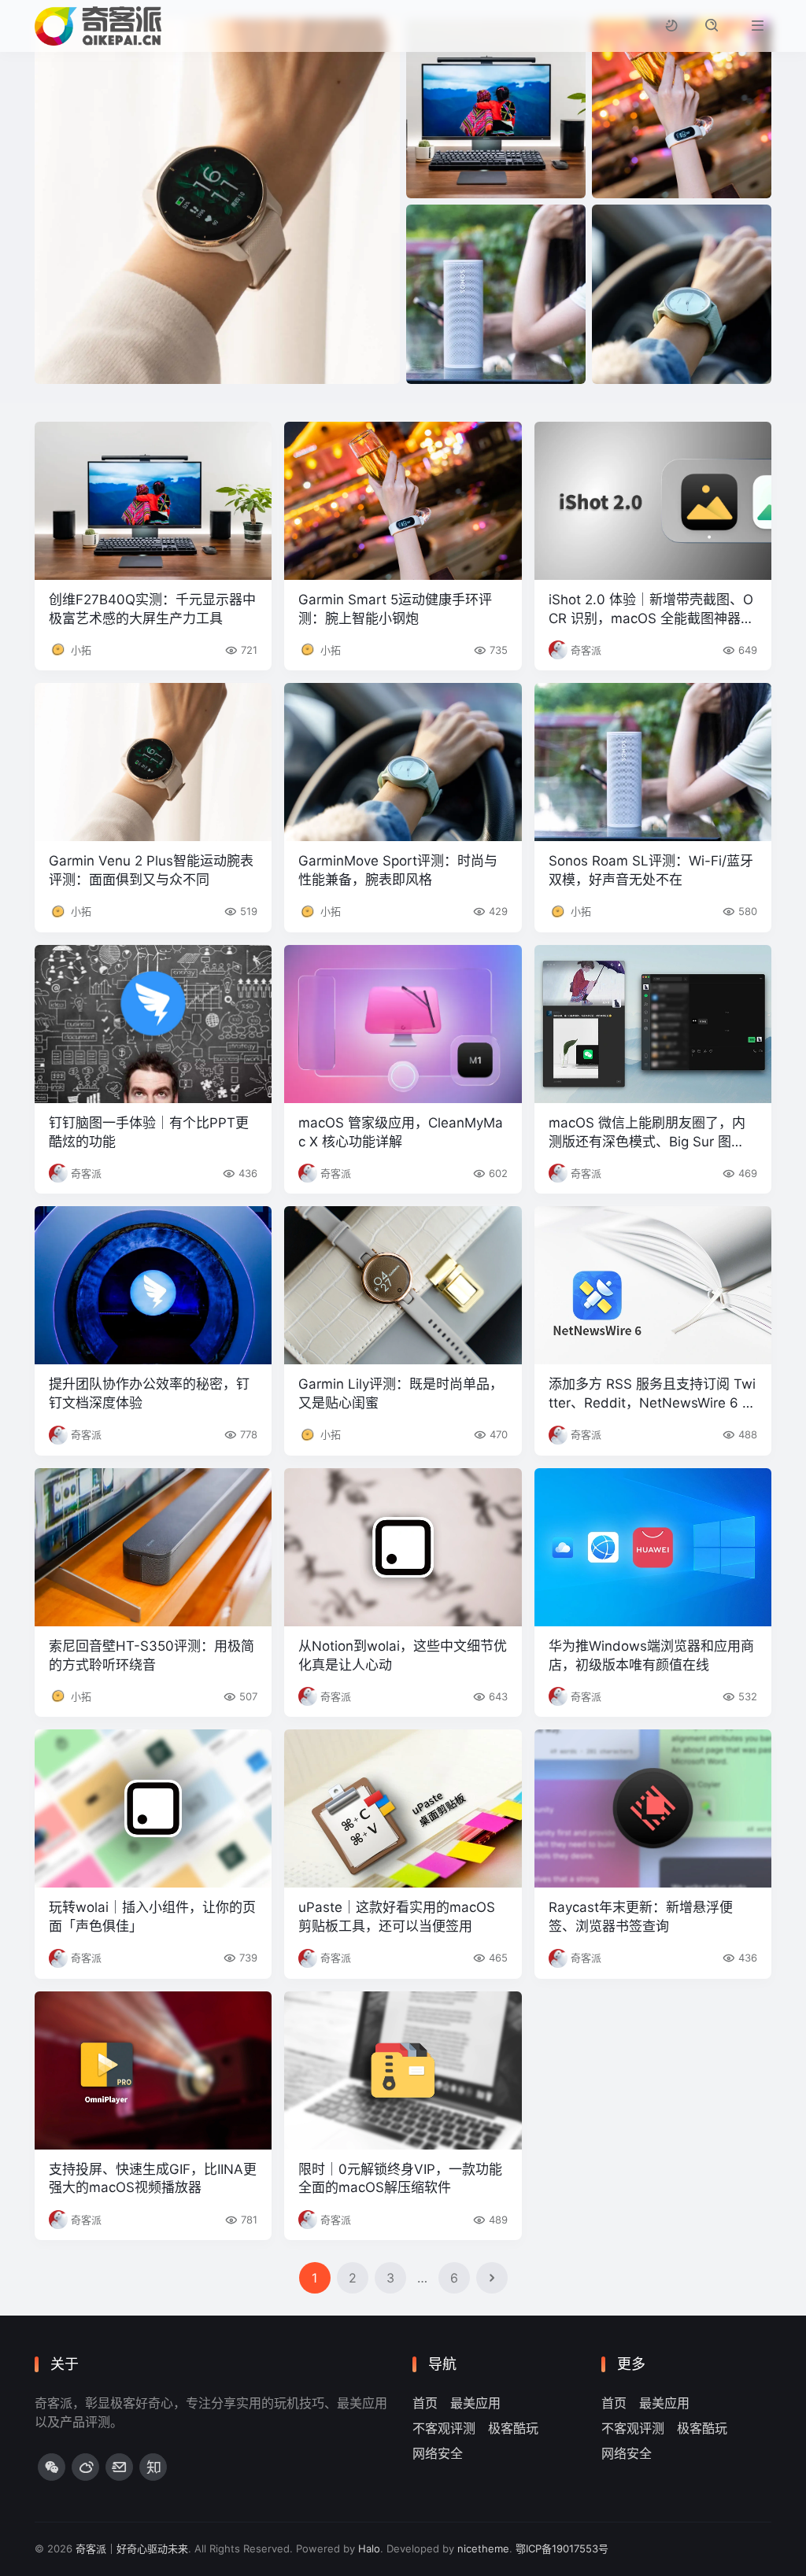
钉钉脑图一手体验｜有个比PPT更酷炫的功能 (149, 1132)
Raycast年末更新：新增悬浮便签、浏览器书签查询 (641, 1917)
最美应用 (475, 2403)
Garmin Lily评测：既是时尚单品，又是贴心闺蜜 (401, 1393)
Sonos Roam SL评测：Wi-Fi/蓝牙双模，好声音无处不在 (651, 870)
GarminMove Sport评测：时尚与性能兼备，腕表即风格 (398, 870)
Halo (369, 2548)
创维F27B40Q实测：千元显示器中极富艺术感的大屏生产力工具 (152, 609)
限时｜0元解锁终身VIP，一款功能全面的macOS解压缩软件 (400, 2179)
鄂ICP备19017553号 (562, 2548)
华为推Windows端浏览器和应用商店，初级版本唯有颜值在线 (651, 1655)
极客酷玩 (513, 2428)
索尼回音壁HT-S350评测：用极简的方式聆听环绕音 (152, 1655)
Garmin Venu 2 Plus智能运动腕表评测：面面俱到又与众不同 (151, 870)
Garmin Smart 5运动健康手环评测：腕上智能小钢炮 (395, 609)
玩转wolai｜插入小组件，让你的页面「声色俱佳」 (152, 1917)
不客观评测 (444, 2428)
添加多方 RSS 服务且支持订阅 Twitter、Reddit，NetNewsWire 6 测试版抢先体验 (652, 1395)
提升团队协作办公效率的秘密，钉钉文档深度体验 (149, 1393)
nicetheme (483, 2548)
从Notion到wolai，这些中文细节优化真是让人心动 (403, 1655)
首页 (425, 2403)
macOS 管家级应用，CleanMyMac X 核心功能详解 (401, 1132)
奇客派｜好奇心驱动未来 (132, 2548)
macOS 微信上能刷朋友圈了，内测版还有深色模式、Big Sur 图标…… (647, 1133)
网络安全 (438, 2453)
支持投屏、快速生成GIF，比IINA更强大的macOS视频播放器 (153, 2179)
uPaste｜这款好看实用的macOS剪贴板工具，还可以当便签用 (397, 1917)
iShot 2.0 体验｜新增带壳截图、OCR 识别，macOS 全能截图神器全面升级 (651, 610)
